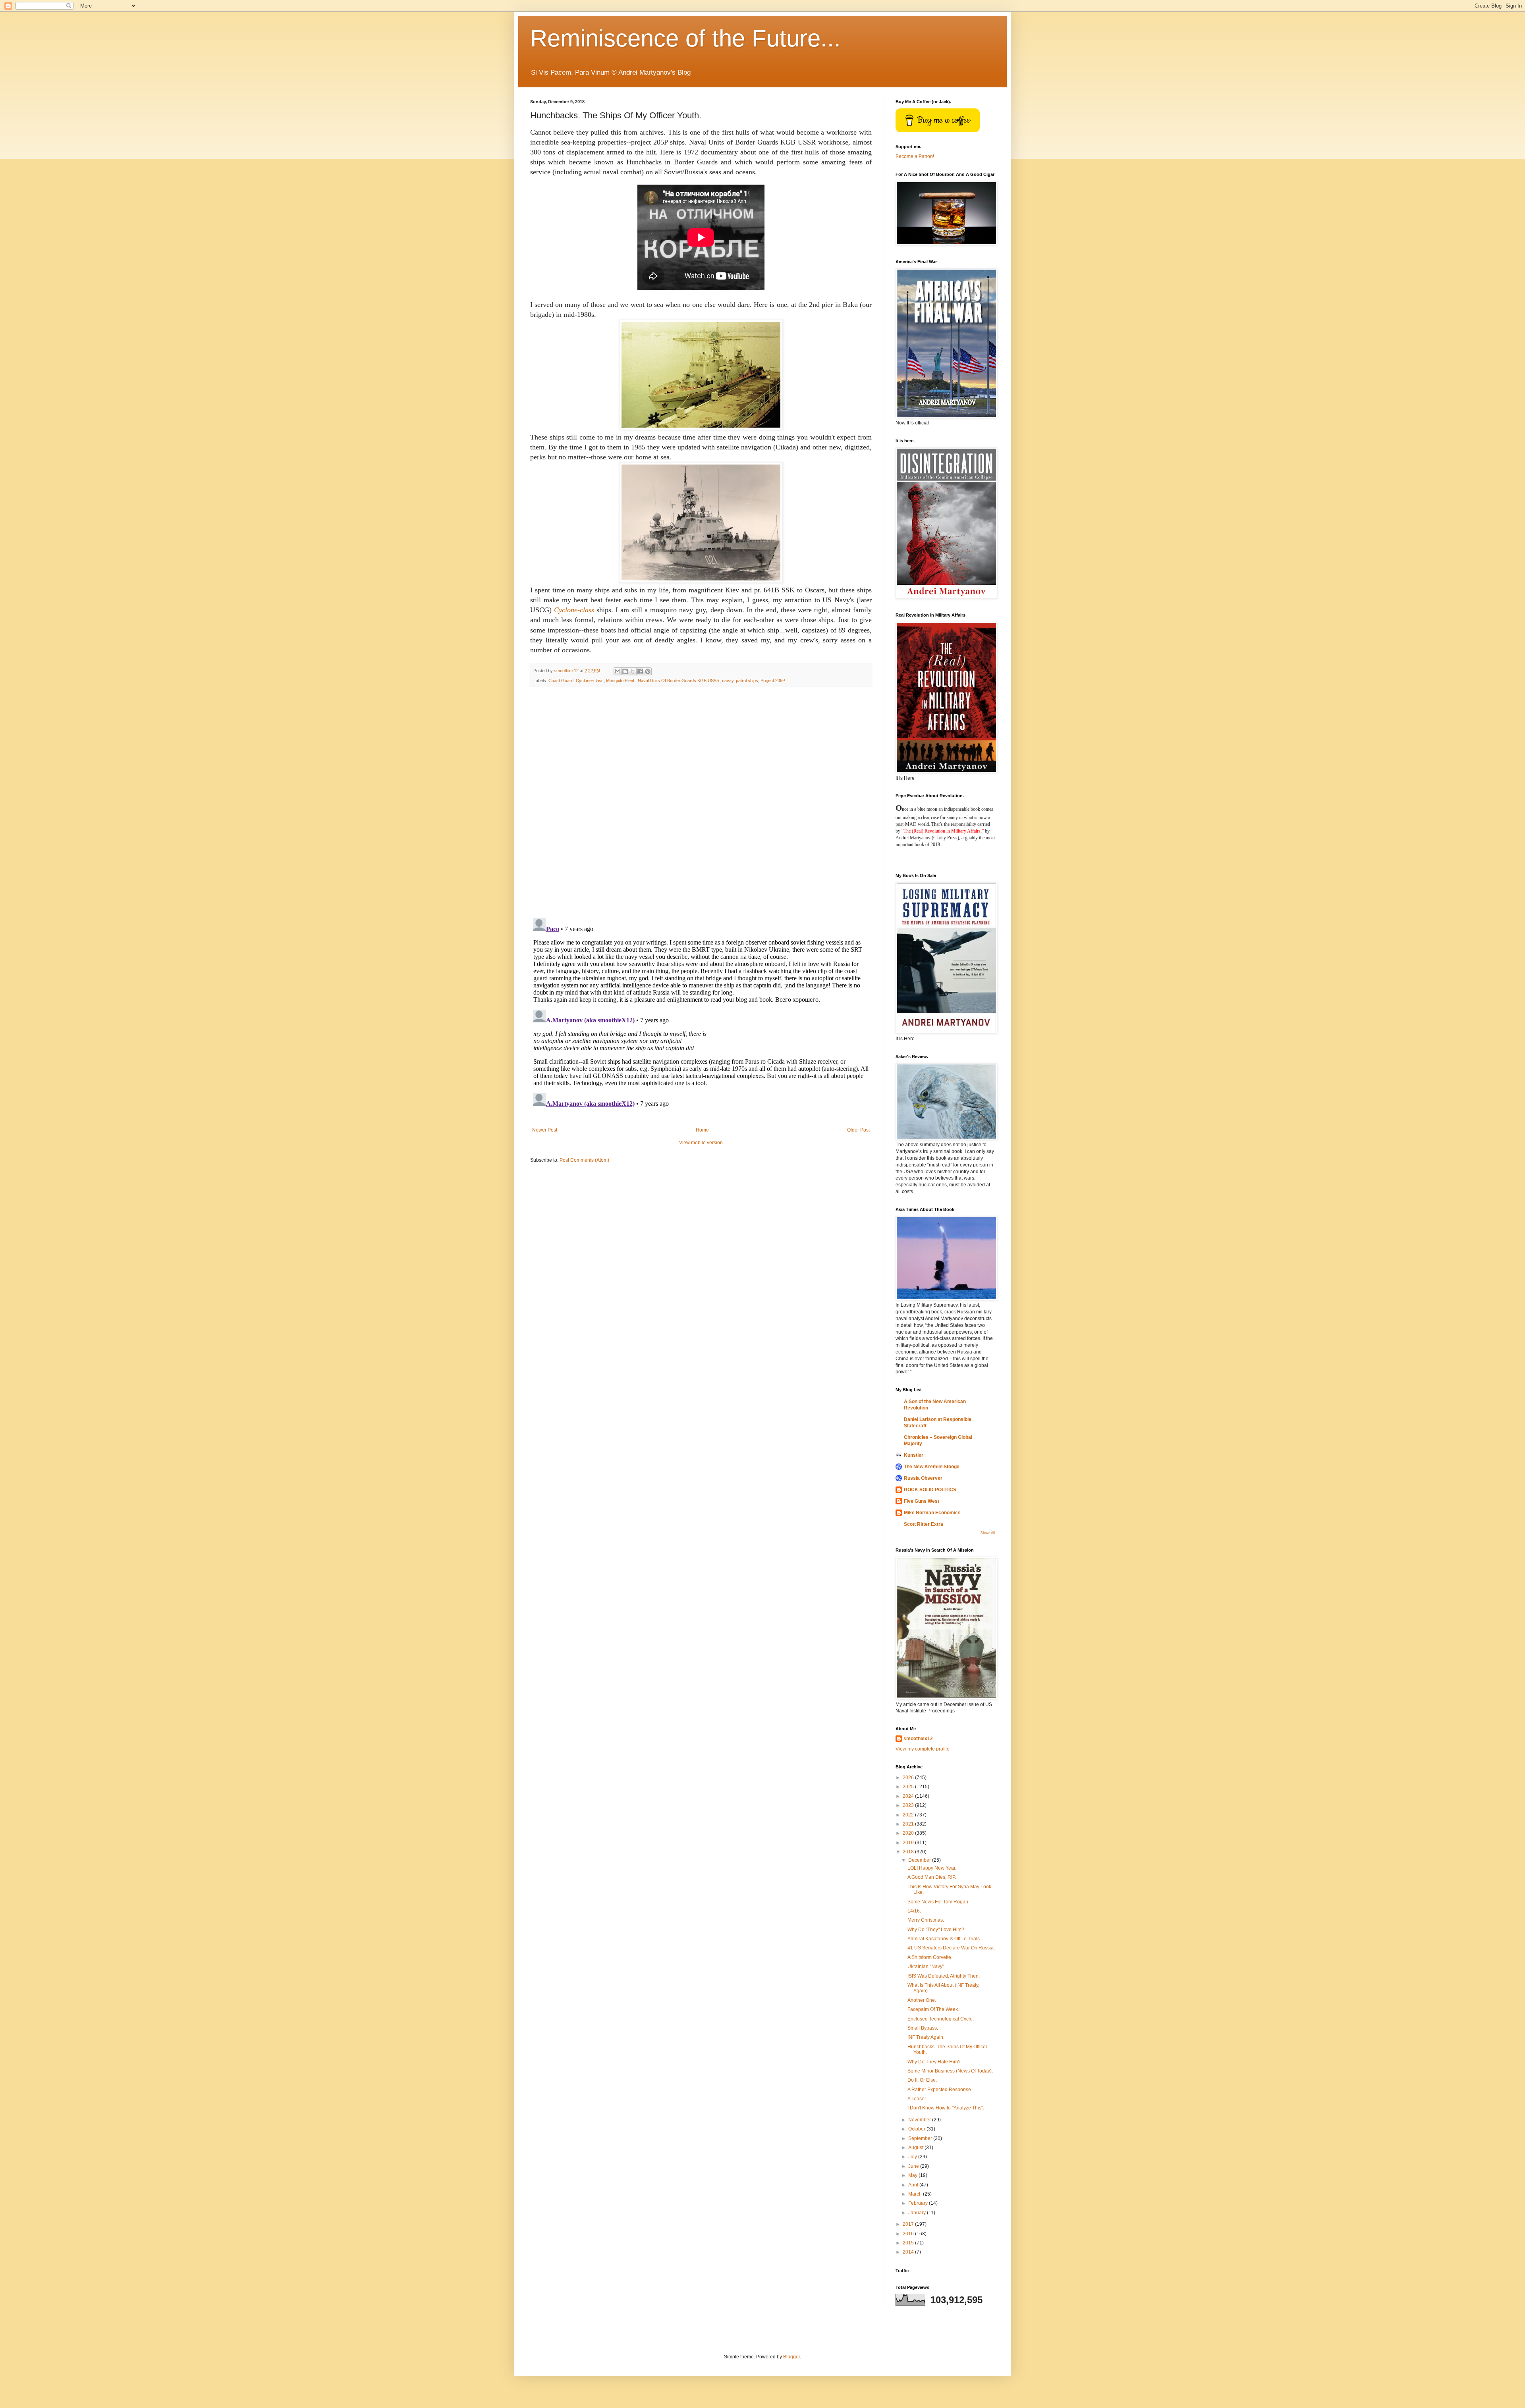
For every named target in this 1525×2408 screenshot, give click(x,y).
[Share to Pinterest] (648, 671)
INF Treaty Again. (926, 2037)
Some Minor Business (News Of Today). (950, 2071)
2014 (909, 2252)
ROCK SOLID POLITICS (930, 1490)
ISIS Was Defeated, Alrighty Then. (944, 1976)
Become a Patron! (915, 156)
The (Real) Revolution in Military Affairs (942, 831)
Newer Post (545, 1130)
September (921, 2138)
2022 (909, 1815)
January (918, 2213)
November (920, 2120)
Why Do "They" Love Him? (936, 1930)
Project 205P (773, 681)
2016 (909, 2234)
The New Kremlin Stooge (932, 1467)
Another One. (922, 2000)
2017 (909, 2224)
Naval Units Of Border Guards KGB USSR (679, 681)
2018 (909, 1852)
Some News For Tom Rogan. (938, 1902)
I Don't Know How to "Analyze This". (946, 2108)
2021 (909, 1824)
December (920, 1860)
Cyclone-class (590, 681)
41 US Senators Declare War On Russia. (951, 1948)
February (919, 2203)
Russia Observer (923, 1478)
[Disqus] (701, 802)
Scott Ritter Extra (924, 1524)
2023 (909, 1805)
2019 (909, 1843)
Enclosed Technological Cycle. (941, 2019)
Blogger (791, 2357)
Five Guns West (922, 1501)
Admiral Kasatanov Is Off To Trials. (944, 1939)
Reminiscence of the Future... (685, 38)
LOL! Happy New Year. (932, 1868)
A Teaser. (917, 2099)
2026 (909, 1778)
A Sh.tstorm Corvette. (930, 1957)
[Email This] (618, 671)
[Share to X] (633, 671)
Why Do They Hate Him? (934, 2062)
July (913, 2157)
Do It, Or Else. (922, 2080)
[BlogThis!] (625, 671)
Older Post (858, 1130)
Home (702, 1130)
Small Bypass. (923, 2028)
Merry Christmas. (926, 1920)
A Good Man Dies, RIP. (932, 1877)
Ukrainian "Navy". (926, 1967)
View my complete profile (923, 1749)
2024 (909, 1796)
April (914, 2185)
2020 (909, 1833)
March (916, 2194)
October (917, 2129)
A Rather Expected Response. (940, 2090)
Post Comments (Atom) (584, 1160)
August (916, 2148)
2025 (909, 1787)
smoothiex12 (918, 1739)
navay (728, 681)
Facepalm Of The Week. (933, 2009)
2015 (909, 2243)
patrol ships (747, 681)
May (913, 2175)
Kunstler (914, 1455)
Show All (988, 1533)
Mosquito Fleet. (621, 681)
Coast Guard (561, 681)
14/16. (914, 1911)
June (914, 2166)
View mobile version (701, 1143)
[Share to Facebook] (640, 671)
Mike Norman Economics (932, 1513)
